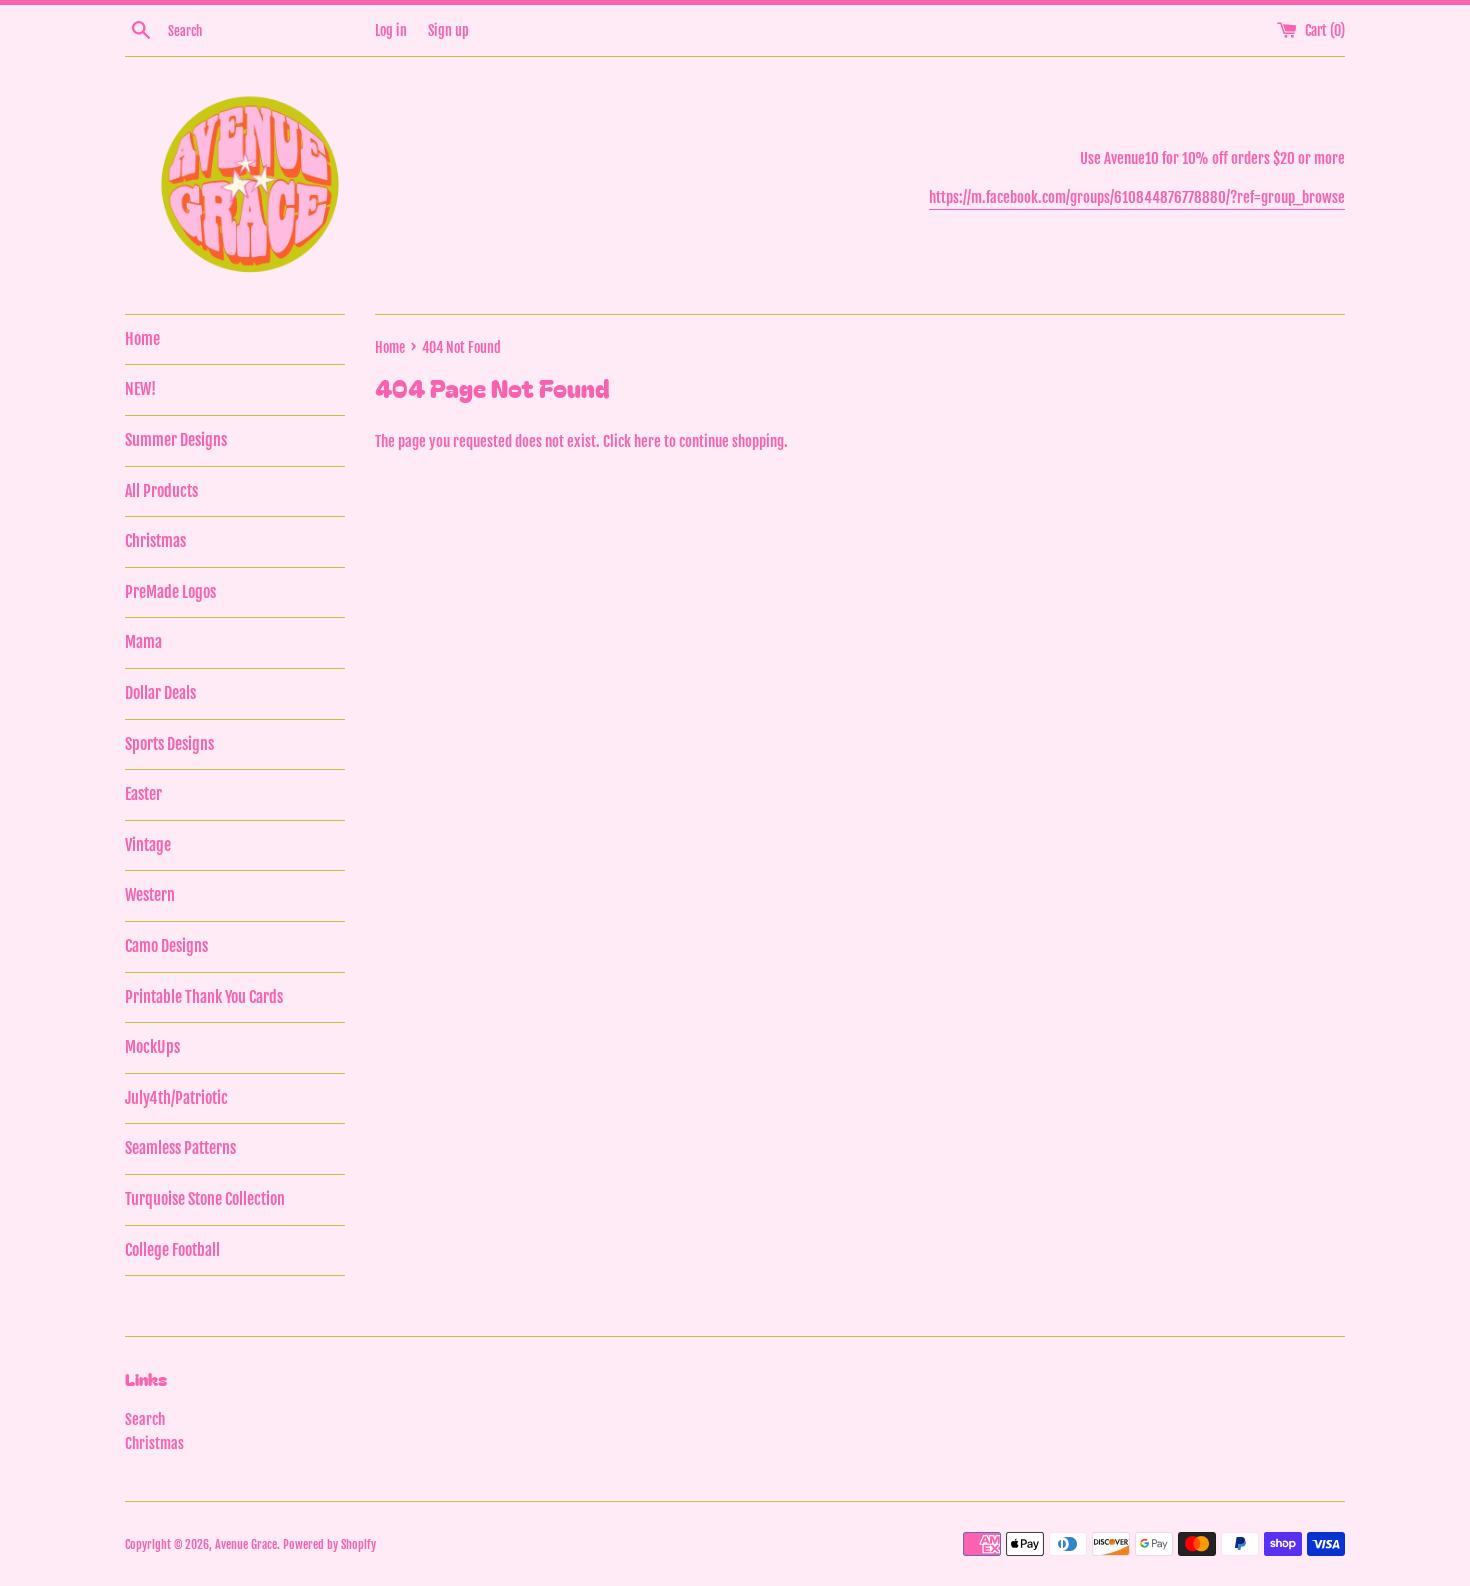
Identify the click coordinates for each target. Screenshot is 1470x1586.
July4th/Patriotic (176, 1098)
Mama (143, 642)
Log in (391, 30)
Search (145, 1419)
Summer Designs (176, 440)
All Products (161, 491)
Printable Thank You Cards (204, 997)
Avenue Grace (246, 1544)
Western (150, 895)
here (647, 441)
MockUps (152, 1047)
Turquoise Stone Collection (205, 1199)
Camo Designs (166, 946)
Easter (143, 794)
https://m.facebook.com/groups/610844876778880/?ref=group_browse (1137, 197)
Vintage (148, 845)
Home (142, 339)
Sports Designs (169, 744)
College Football (172, 1250)
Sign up (448, 30)
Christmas (155, 541)
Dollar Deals (160, 693)
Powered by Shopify (329, 1544)
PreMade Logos (170, 592)
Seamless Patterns (180, 1148)
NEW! (140, 389)
